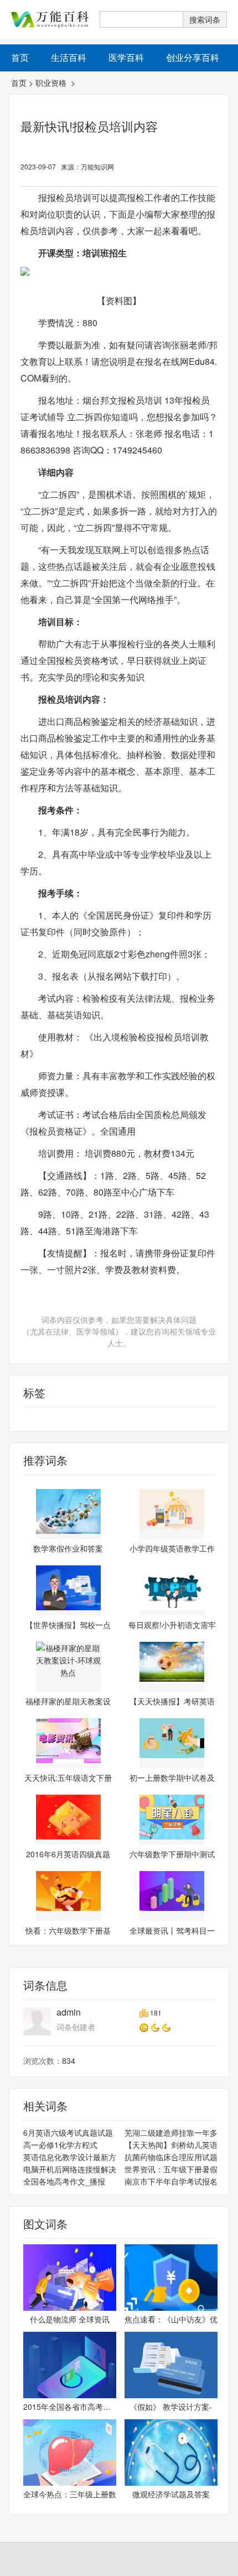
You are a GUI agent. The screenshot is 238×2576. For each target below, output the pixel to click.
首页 (19, 83)
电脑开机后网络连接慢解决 (70, 2169)
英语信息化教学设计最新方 (70, 2157)
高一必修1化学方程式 (60, 2145)
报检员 (21, 1419)
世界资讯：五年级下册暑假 (171, 2169)
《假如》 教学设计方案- (171, 2407)
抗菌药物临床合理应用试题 (171, 2157)
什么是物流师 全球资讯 (70, 2319)
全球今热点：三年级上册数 (70, 2494)
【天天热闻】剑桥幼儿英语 (171, 2145)
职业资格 (52, 83)
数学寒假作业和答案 (68, 1548)
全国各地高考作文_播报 (64, 2181)
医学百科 (126, 57)
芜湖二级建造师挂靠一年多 (171, 2132)
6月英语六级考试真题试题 (68, 2132)
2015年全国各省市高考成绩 (70, 2407)
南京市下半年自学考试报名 (171, 2181)
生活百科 (69, 57)
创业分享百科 (193, 57)
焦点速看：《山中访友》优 (171, 2319)
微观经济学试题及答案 (171, 2494)
